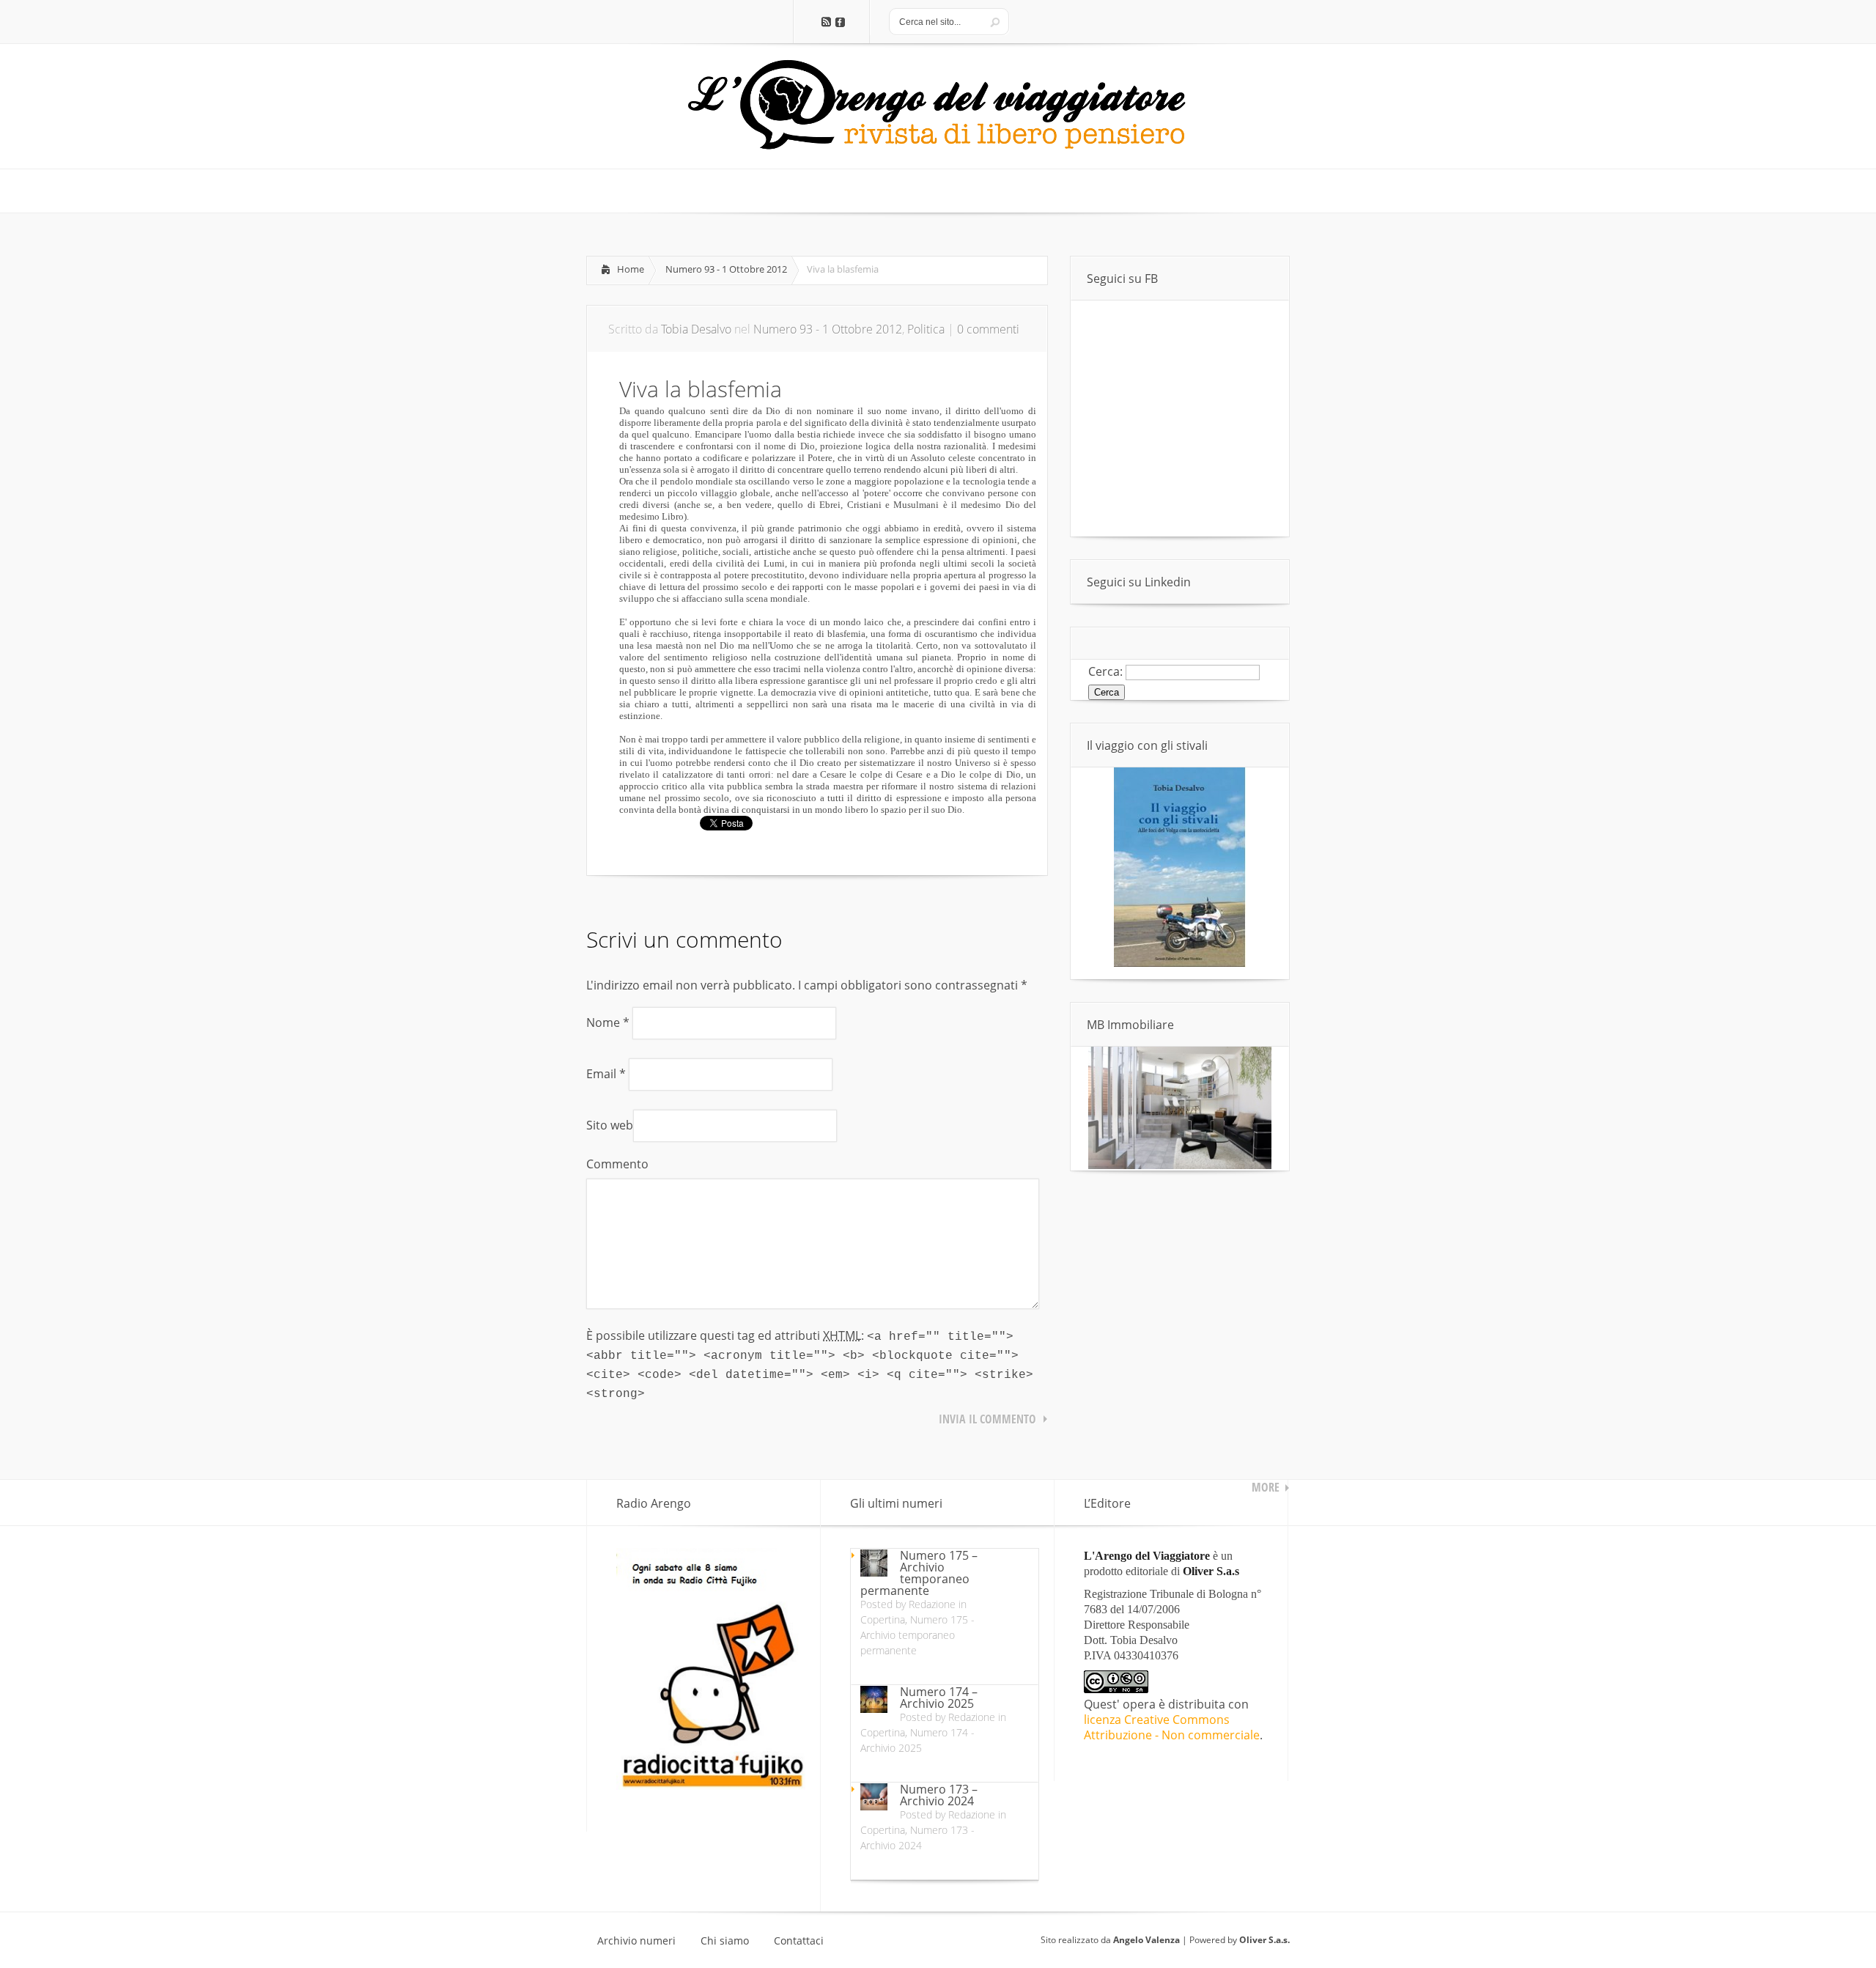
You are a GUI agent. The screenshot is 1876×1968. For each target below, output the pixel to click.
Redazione (932, 1604)
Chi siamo (725, 1941)
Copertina (883, 1619)
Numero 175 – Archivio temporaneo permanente (919, 1573)
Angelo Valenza (1146, 1940)
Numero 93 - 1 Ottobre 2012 (726, 269)
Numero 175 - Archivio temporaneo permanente (917, 1635)
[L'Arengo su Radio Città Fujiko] (711, 1785)
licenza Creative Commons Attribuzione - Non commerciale (1172, 1727)
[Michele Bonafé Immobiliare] (1180, 1165)
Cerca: (1105, 671)
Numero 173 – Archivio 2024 (939, 1795)
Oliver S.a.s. (1264, 1940)
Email (606, 1074)
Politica (926, 329)
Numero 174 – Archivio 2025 (939, 1698)
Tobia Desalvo (696, 329)
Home (631, 269)
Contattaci (799, 1941)
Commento (617, 1164)
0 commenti (988, 329)
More (1266, 1487)
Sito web (610, 1125)
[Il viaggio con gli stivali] (1180, 963)
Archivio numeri (636, 1941)
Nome (608, 1022)
